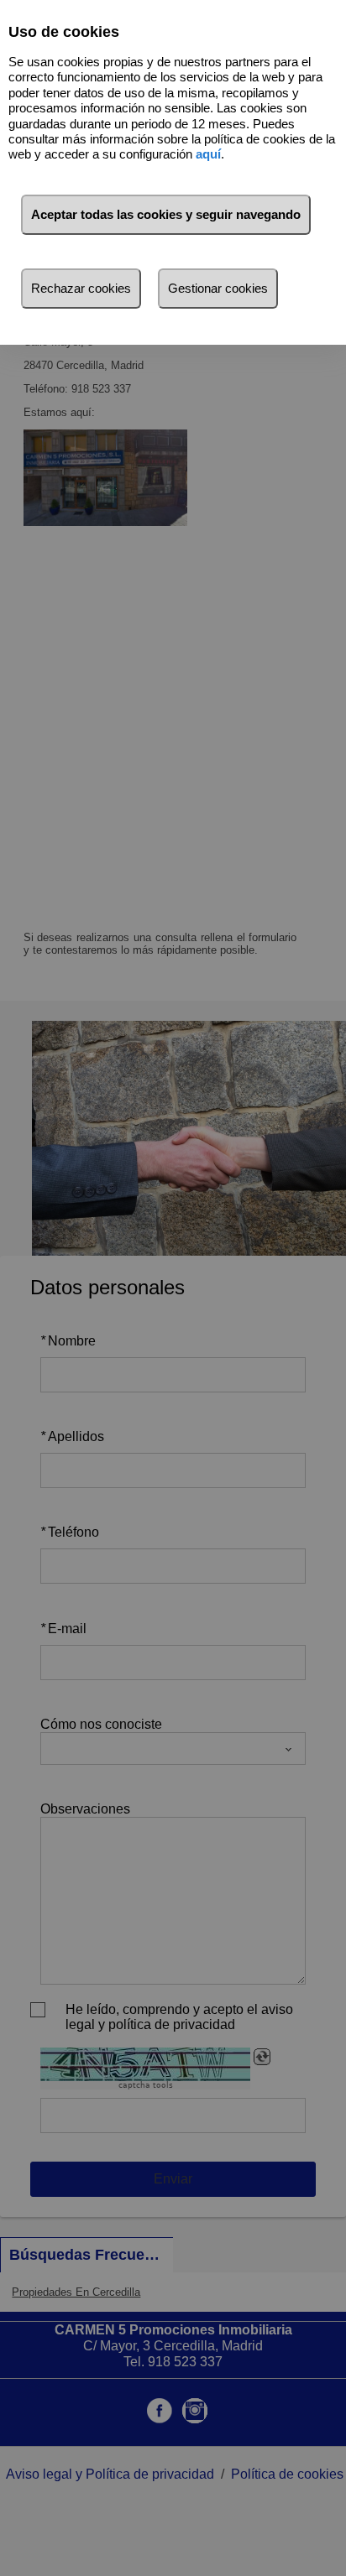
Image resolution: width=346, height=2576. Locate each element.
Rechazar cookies (81, 288)
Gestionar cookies (218, 288)
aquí (208, 154)
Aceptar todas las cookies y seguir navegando (166, 214)
